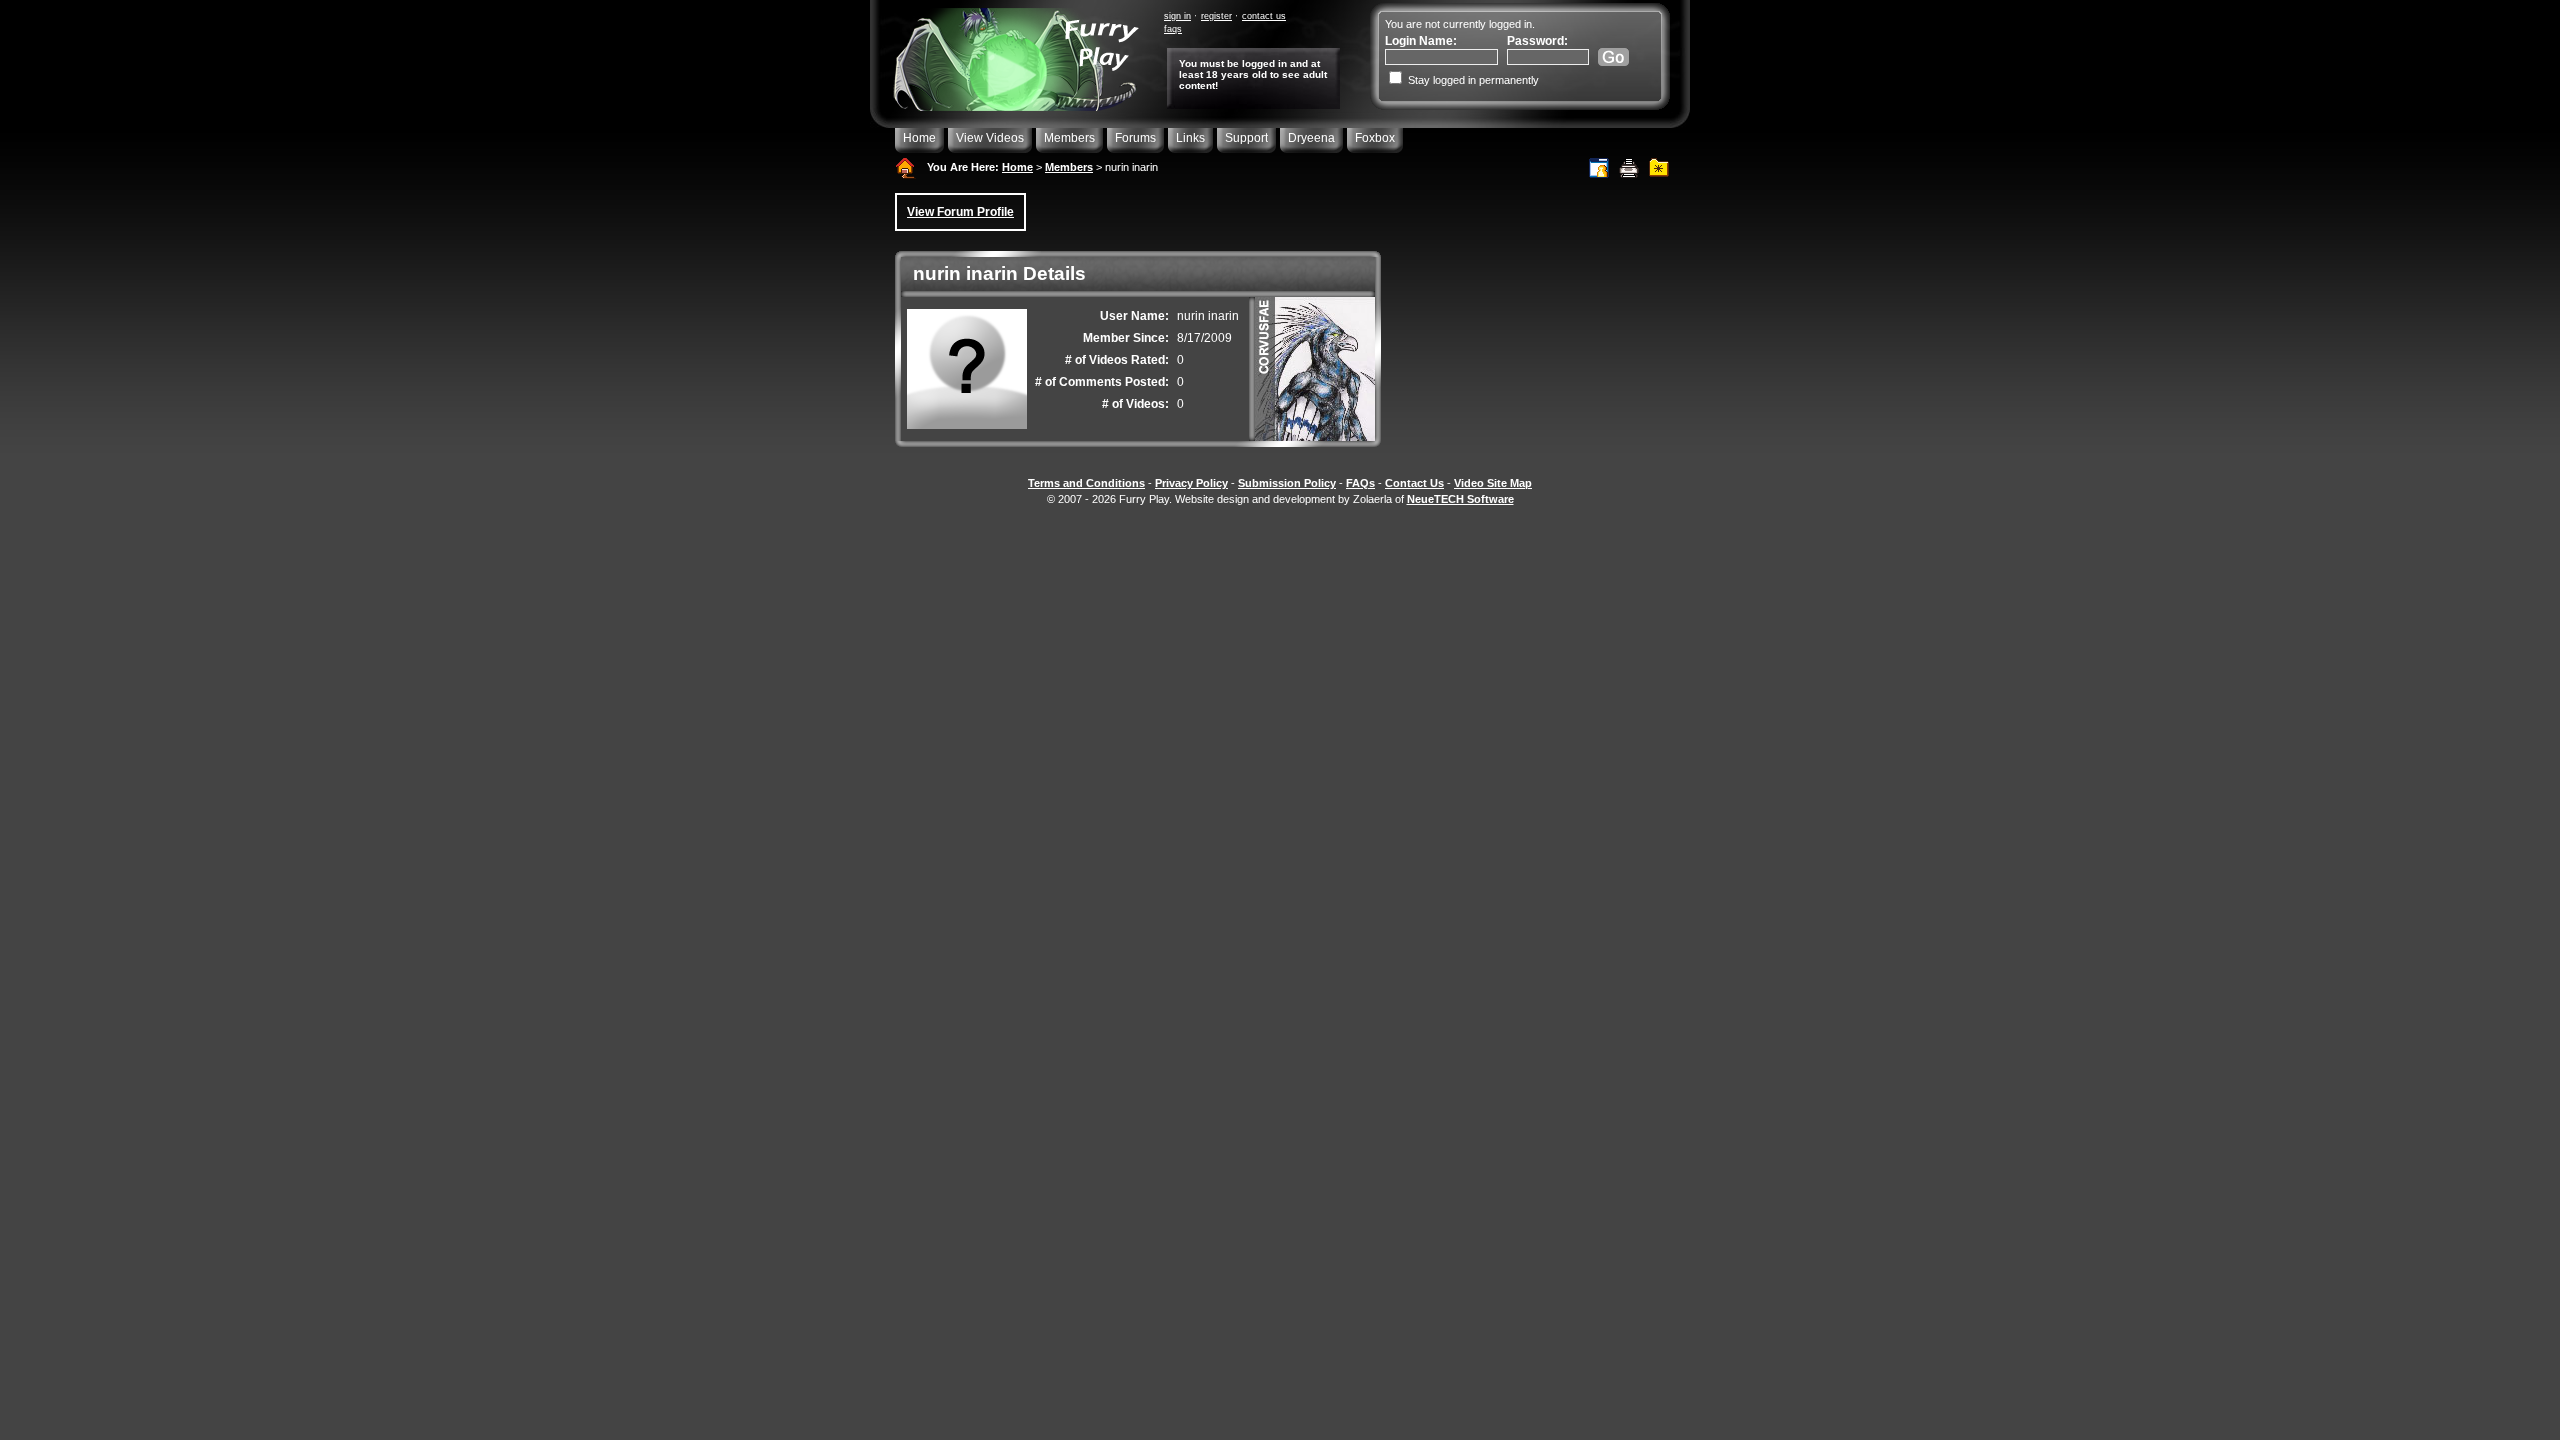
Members (1069, 138)
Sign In (1177, 16)
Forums (1135, 138)
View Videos (990, 138)
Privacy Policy (1191, 483)
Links (1190, 138)
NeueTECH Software (1460, 499)
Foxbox (1375, 138)
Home (919, 138)
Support (1246, 138)
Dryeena (1311, 138)
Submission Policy (1287, 483)
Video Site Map (1493, 483)
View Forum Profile (960, 212)
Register (1216, 16)
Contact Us (1264, 16)
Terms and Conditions (1086, 483)
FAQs (1173, 29)
